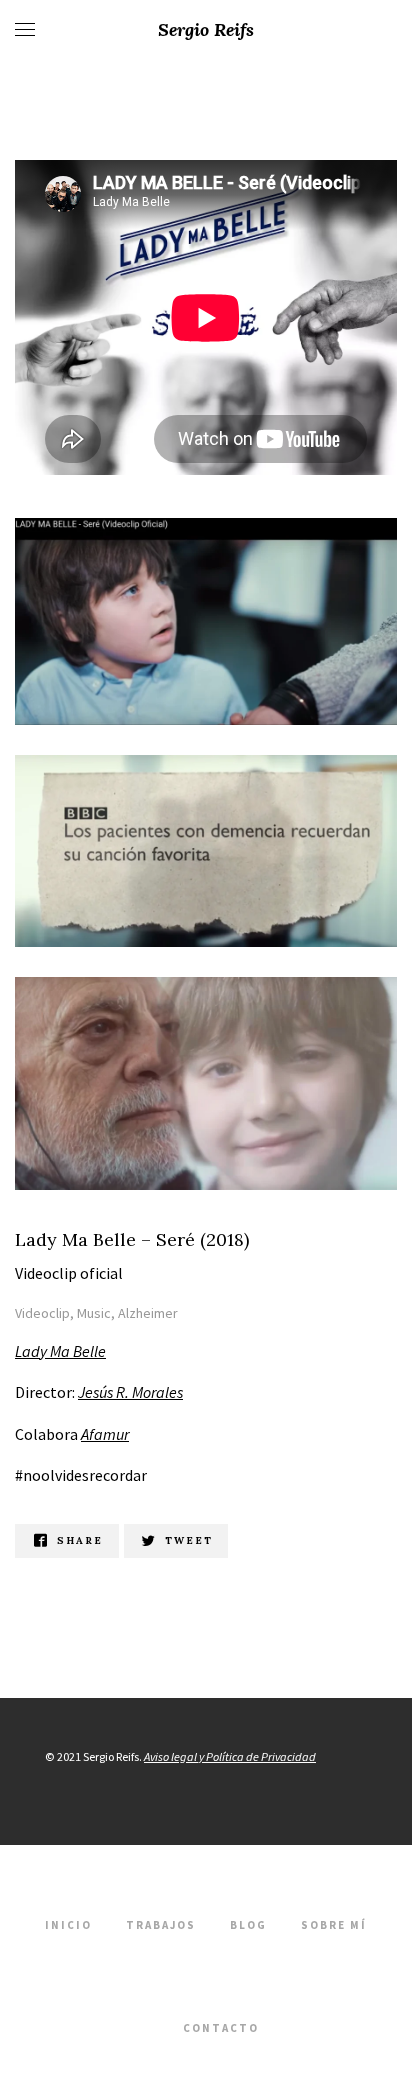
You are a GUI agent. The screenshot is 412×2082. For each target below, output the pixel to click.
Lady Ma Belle (60, 1351)
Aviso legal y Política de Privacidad (230, 1756)
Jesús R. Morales (130, 1392)
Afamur (105, 1434)
